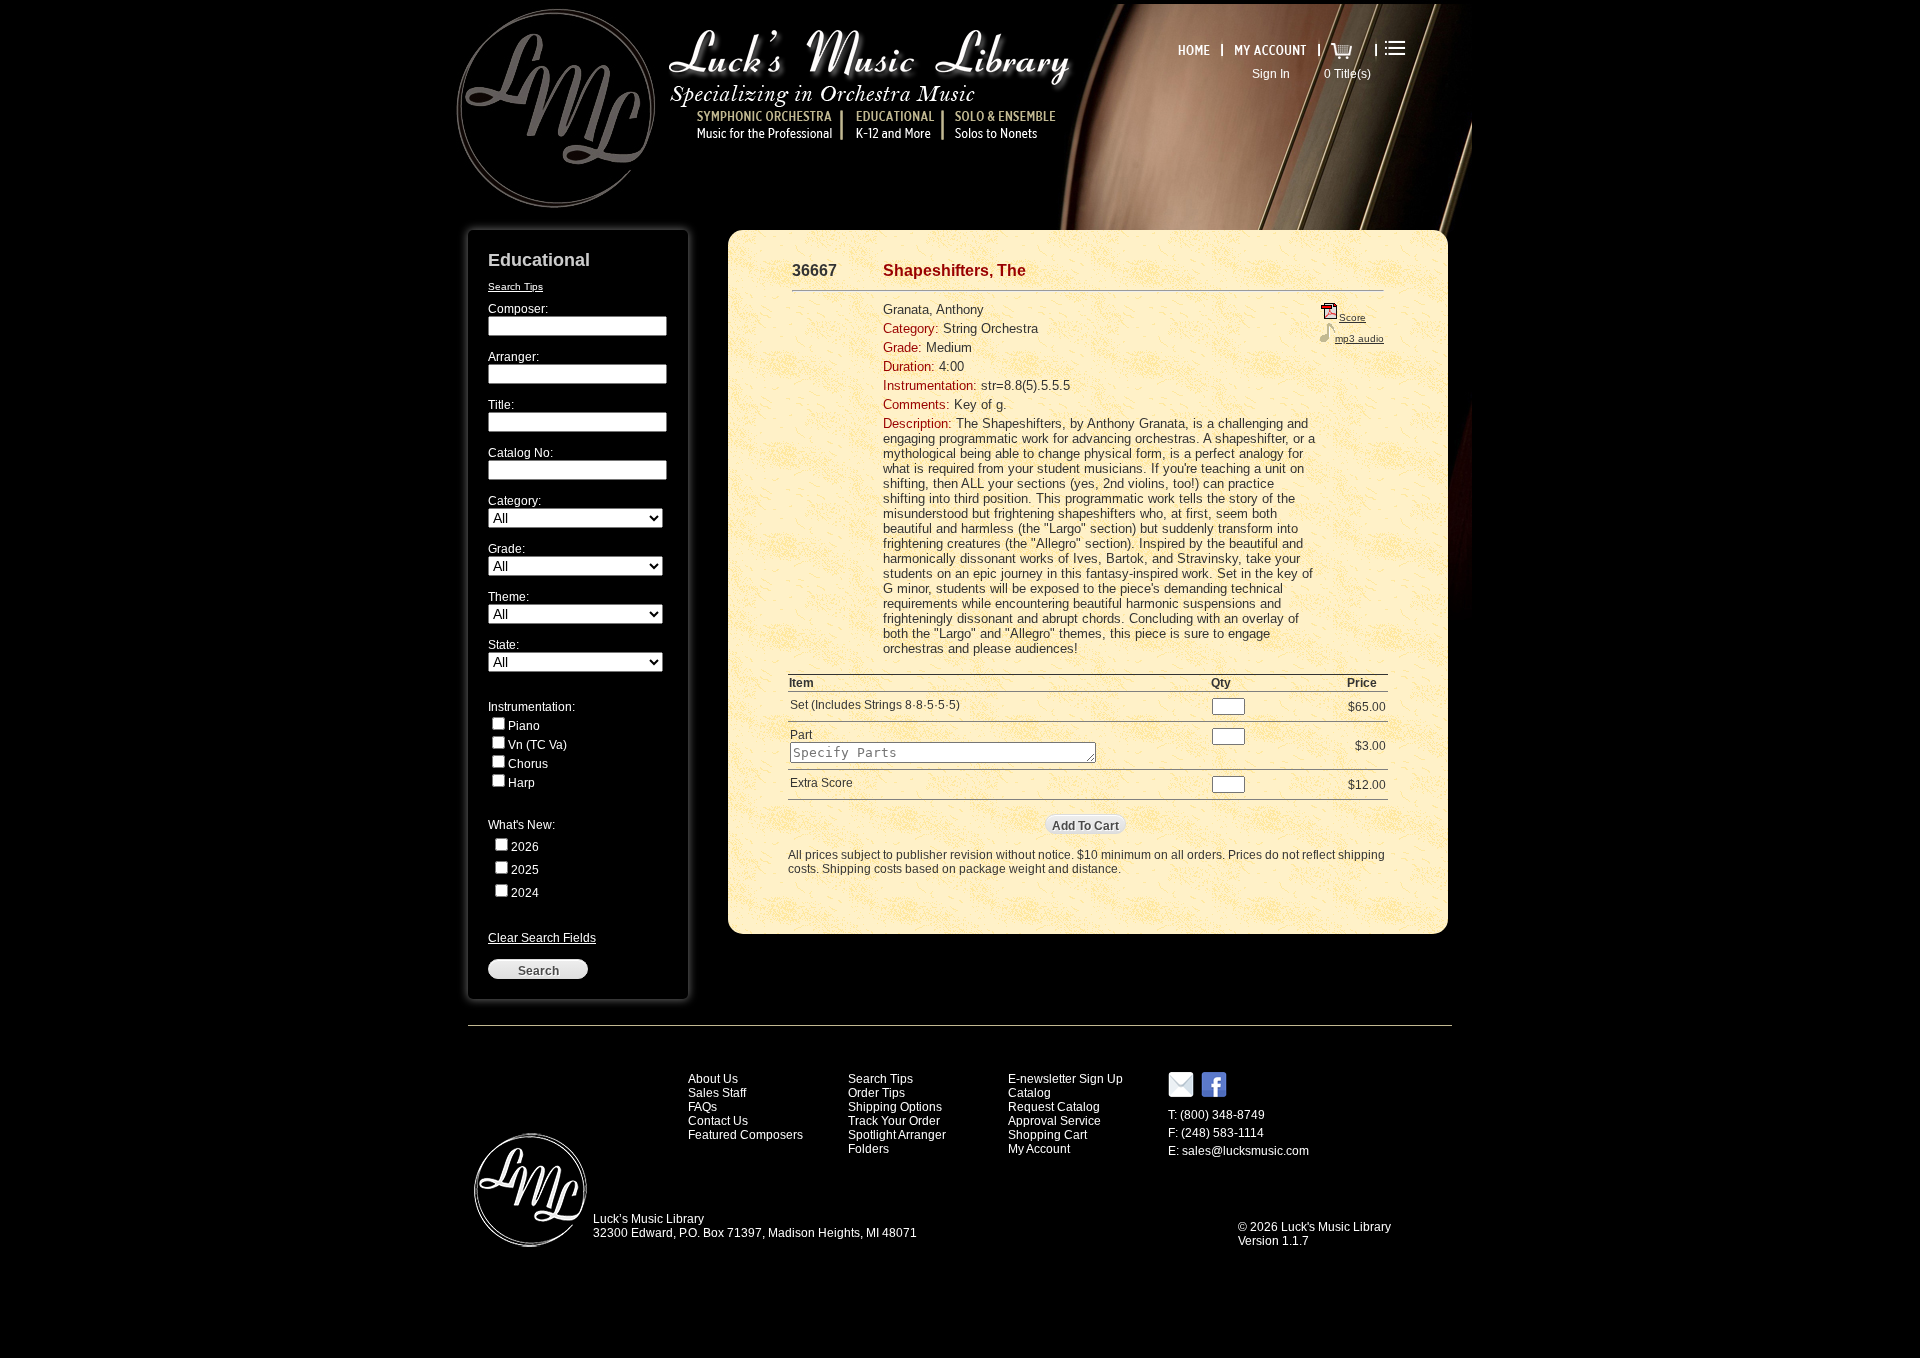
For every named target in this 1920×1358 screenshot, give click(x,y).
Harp (521, 783)
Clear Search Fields (542, 938)
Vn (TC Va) (537, 745)
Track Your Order (894, 1121)
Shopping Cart (1047, 1135)
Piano (524, 726)
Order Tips (876, 1093)
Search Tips (515, 286)
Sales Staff (717, 1093)
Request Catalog (1054, 1107)
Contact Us (718, 1121)
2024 (525, 893)
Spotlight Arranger (897, 1135)
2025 (525, 870)
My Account (1039, 1149)
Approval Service (1054, 1121)
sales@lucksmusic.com (1245, 1151)
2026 (525, 847)
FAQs (702, 1107)
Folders (868, 1149)
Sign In (1271, 74)
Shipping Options (895, 1107)
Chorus (528, 764)
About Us (713, 1079)
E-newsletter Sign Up (1065, 1079)
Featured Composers (745, 1135)
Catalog (1029, 1093)
